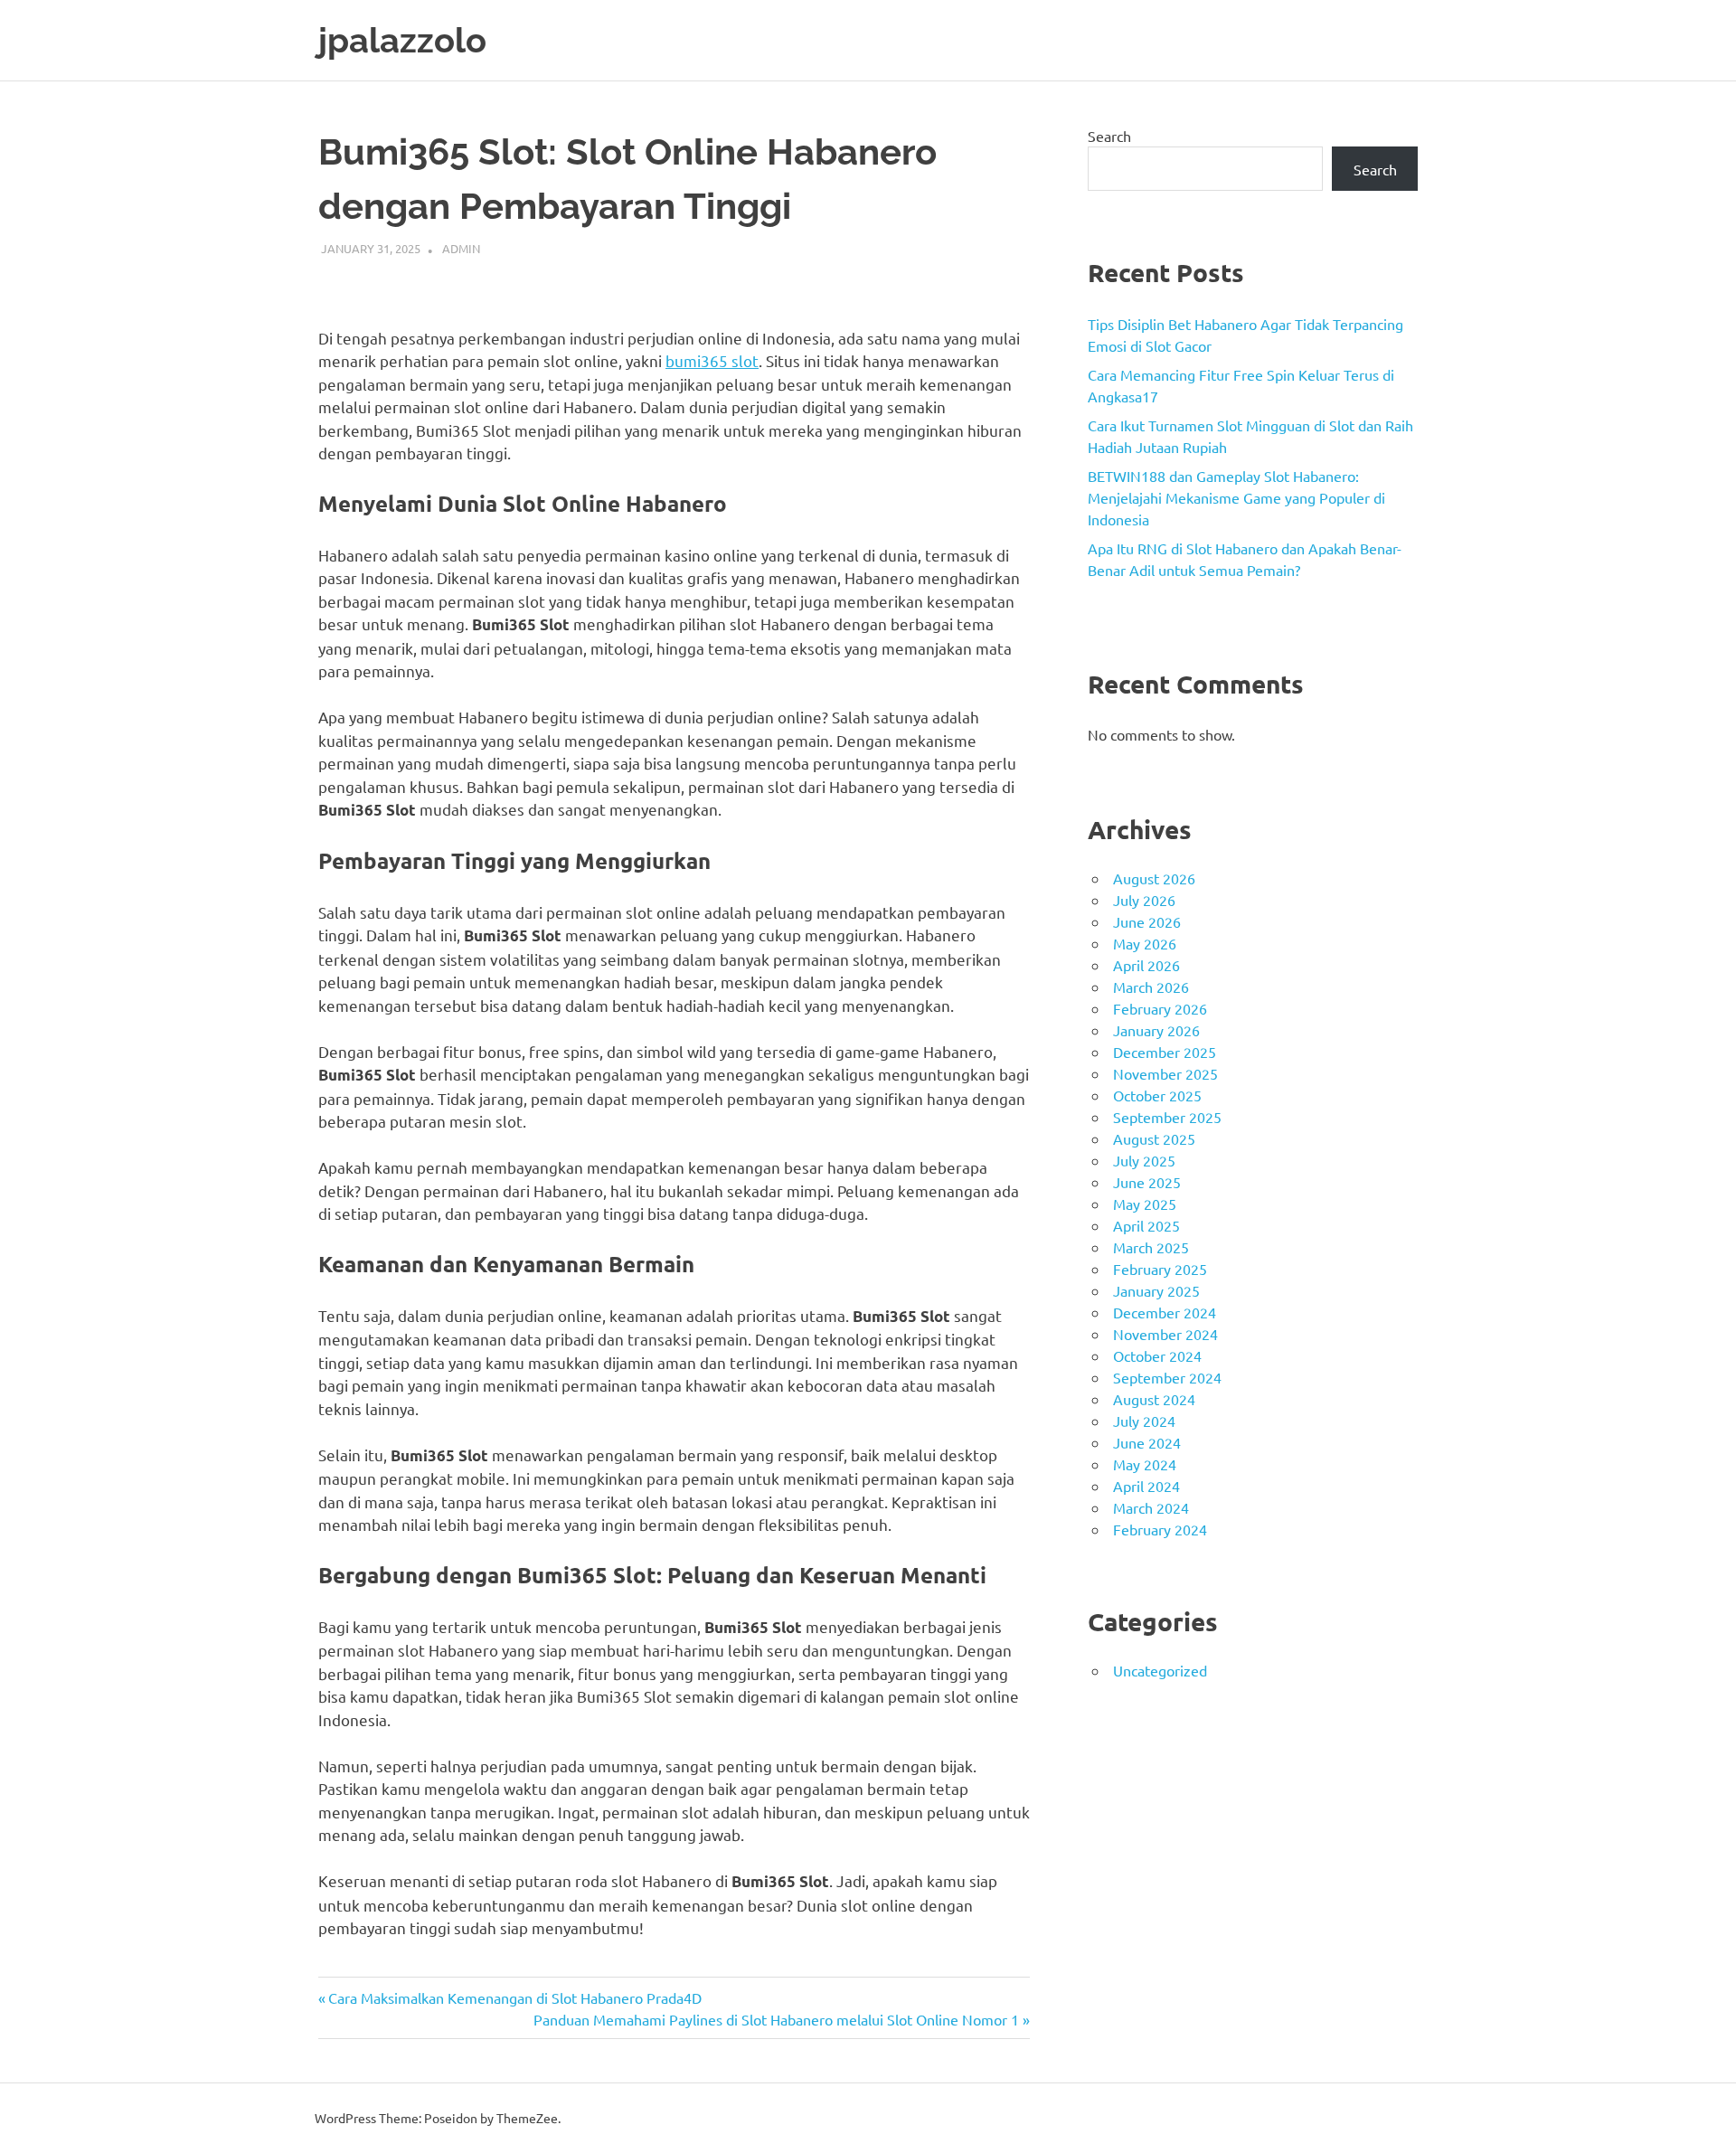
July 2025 (1144, 1160)
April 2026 (1146, 965)
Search (1109, 136)
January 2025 (1156, 1290)
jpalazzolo (402, 40)
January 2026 (1156, 1030)
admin (461, 248)
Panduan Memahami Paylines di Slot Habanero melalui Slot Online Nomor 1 (776, 2019)
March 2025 (1151, 1247)
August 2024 (1154, 1399)
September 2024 (1167, 1377)
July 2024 (1144, 1421)
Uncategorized (1160, 1670)
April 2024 (1146, 1486)
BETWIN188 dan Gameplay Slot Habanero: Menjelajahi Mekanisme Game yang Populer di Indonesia (1236, 497)
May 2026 (1145, 943)
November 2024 (1165, 1334)
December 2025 (1165, 1052)
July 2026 (1144, 900)
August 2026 (1154, 878)
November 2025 (1165, 1073)
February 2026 (1160, 1008)
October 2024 (1157, 1355)
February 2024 (1160, 1529)
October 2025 (1157, 1095)
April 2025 (1146, 1225)
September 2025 (1167, 1117)
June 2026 (1147, 921)
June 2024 (1147, 1442)
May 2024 (1145, 1464)
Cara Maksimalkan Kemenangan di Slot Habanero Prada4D (514, 1997)
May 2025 (1145, 1204)
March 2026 (1151, 987)
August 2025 (1154, 1138)
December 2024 (1165, 1312)
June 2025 (1147, 1182)
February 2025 (1160, 1269)
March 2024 (1151, 1507)
